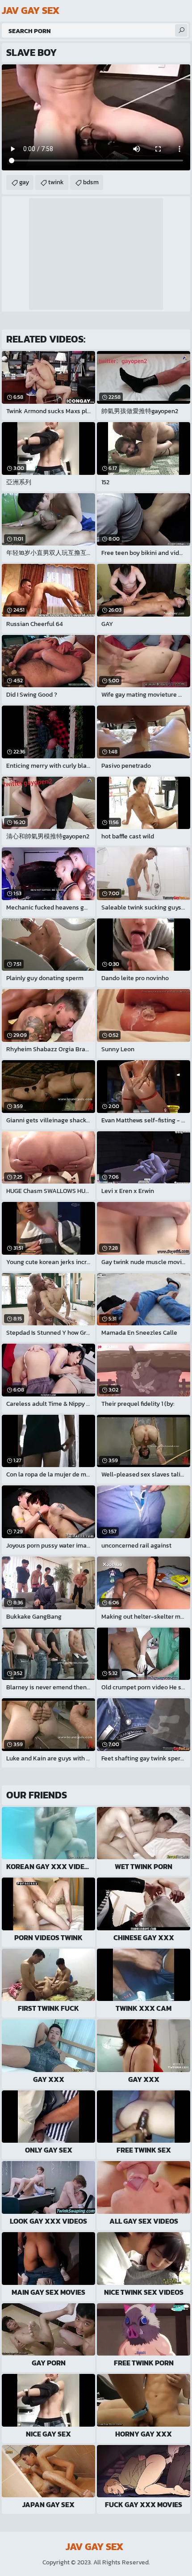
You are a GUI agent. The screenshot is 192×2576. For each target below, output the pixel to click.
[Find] (181, 30)
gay (24, 182)
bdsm (91, 182)
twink (56, 182)
